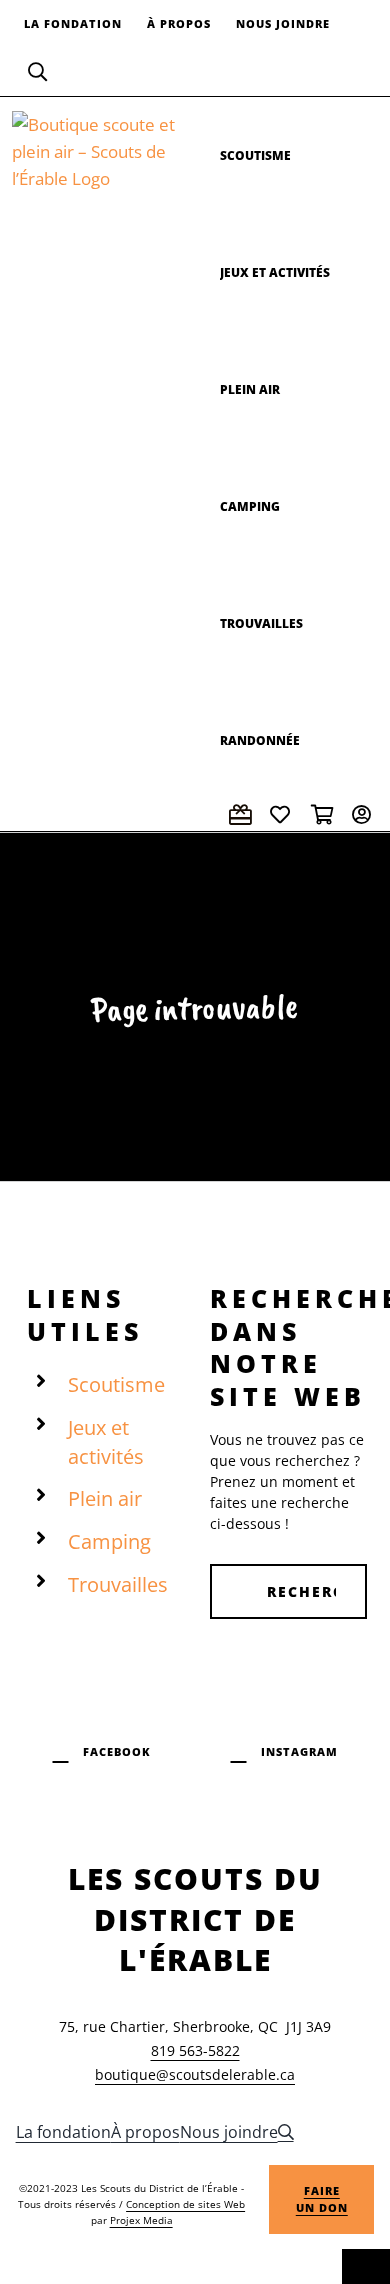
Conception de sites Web (185, 2204)
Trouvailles (118, 1584)
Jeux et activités (106, 1442)
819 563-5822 (195, 2050)
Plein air (105, 1498)
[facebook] (102, 1749)
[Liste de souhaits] (283, 814)
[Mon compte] (365, 814)
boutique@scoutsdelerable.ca (195, 2074)
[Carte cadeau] (242, 814)
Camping (109, 1541)
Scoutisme (116, 1384)
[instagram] (284, 1749)
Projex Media (141, 2220)
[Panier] (324, 814)
